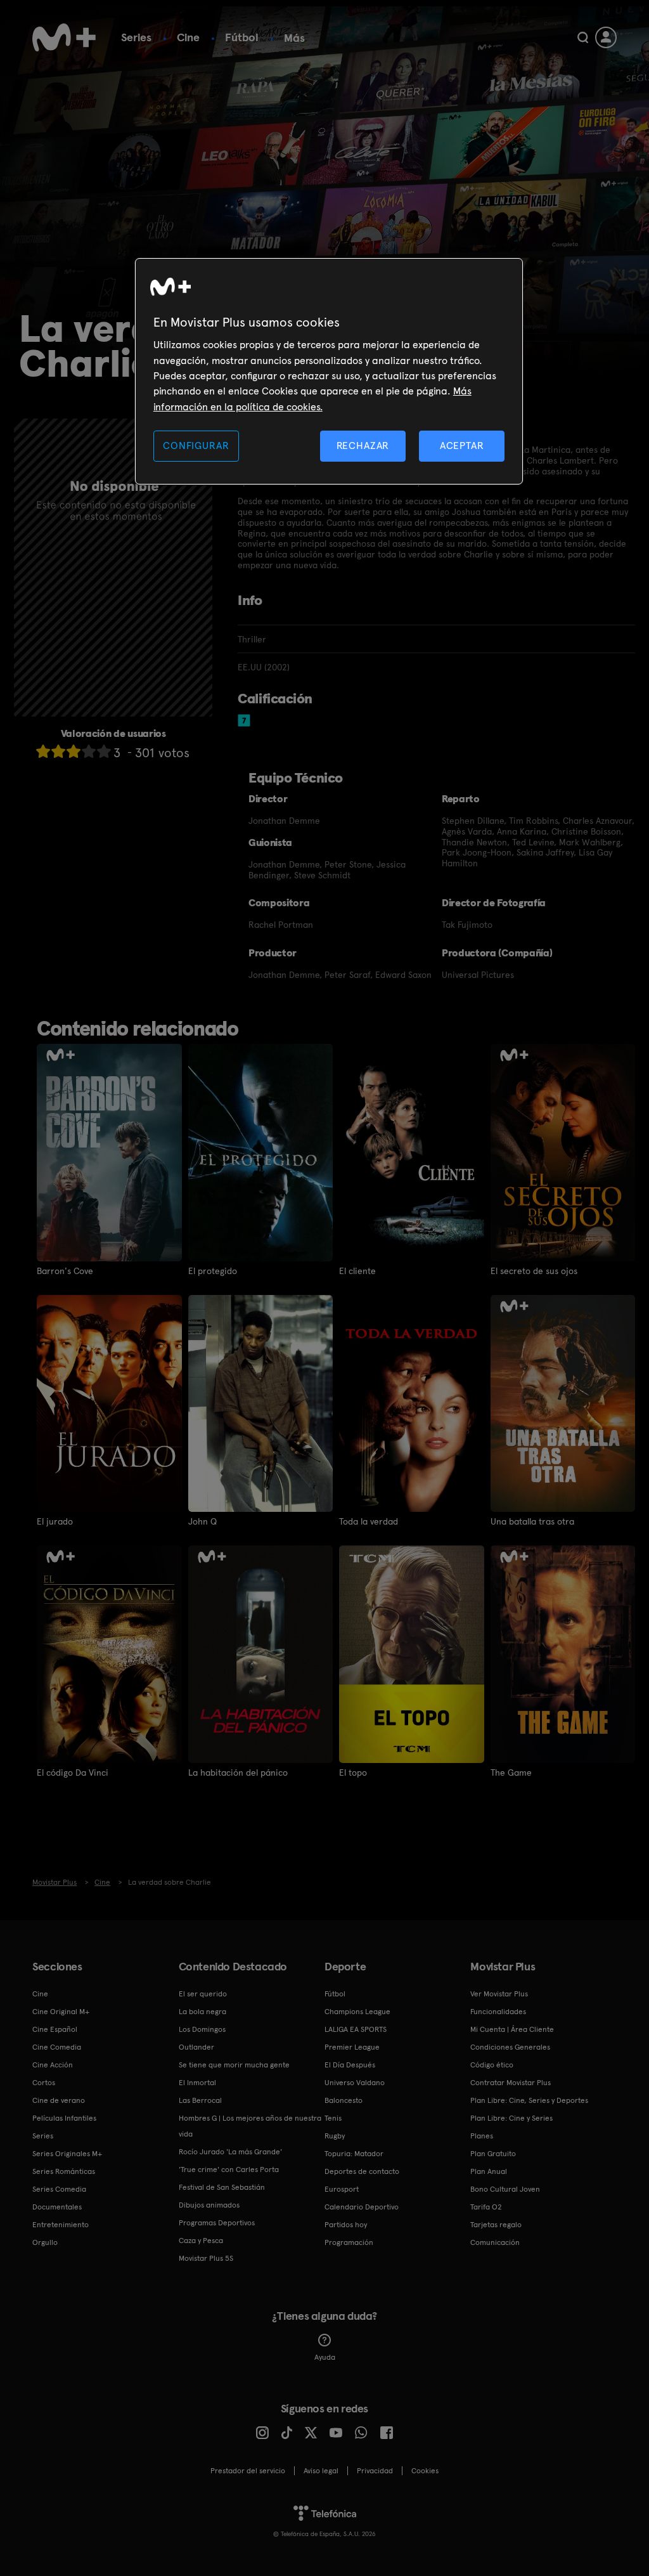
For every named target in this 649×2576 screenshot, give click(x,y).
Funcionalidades (498, 2012)
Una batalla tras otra (532, 1521)
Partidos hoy (346, 2225)
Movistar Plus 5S (206, 2258)
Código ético (492, 2065)
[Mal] (58, 751)
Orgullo (45, 2242)
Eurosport (342, 2189)
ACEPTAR (462, 446)
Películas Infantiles (64, 2118)
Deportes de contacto (362, 2171)
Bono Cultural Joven (505, 2189)
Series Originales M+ (67, 2154)
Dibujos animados (209, 2205)
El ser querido (203, 1994)
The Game (511, 1773)
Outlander (196, 2047)
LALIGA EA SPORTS (356, 2029)
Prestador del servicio (248, 2471)
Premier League (352, 2047)
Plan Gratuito (493, 2154)
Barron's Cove (65, 1271)
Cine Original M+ (61, 2012)
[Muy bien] (104, 751)
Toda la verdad (369, 1521)
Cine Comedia (57, 2047)
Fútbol (242, 37)
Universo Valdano (355, 2083)
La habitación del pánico (238, 1773)
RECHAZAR (363, 446)
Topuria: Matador (354, 2154)
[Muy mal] (43, 751)
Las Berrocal (200, 2100)
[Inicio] (64, 37)
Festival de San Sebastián (222, 2187)
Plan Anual (489, 2171)
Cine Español (55, 2029)
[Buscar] (583, 37)
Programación (349, 2242)
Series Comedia (59, 2189)
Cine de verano (59, 2100)
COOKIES (425, 2471)
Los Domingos (202, 2029)
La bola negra (202, 2012)
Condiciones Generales (510, 2047)
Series (136, 37)
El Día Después (350, 2065)
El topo (353, 1773)
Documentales (57, 2207)
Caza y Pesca (201, 2241)
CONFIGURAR (196, 446)
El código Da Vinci (73, 1773)
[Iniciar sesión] (606, 37)
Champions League (357, 2012)
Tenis (333, 2118)
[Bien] (89, 751)
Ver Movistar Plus (499, 1994)
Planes (482, 2136)
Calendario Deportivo (362, 2207)
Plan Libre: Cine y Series (511, 2118)
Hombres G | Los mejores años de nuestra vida (250, 2126)
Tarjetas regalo (496, 2225)
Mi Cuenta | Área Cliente (512, 2029)
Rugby (335, 2136)
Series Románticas (64, 2171)
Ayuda (325, 2357)
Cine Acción (53, 2065)
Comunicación (495, 2242)
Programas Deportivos (217, 2223)
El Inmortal (197, 2083)
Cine (188, 37)
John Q (202, 1521)
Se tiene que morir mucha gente (234, 2065)
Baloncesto (344, 2100)
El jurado (55, 1521)
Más (294, 38)
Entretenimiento (61, 2225)
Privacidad (375, 2471)
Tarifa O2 (486, 2207)
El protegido (213, 1271)
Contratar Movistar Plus (511, 2083)
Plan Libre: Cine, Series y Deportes (529, 2100)
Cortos (44, 2083)
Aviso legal (321, 2471)
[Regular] (74, 751)
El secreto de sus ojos (534, 1271)
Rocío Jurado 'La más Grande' (230, 2152)
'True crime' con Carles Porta (229, 2169)
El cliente (357, 1271)
